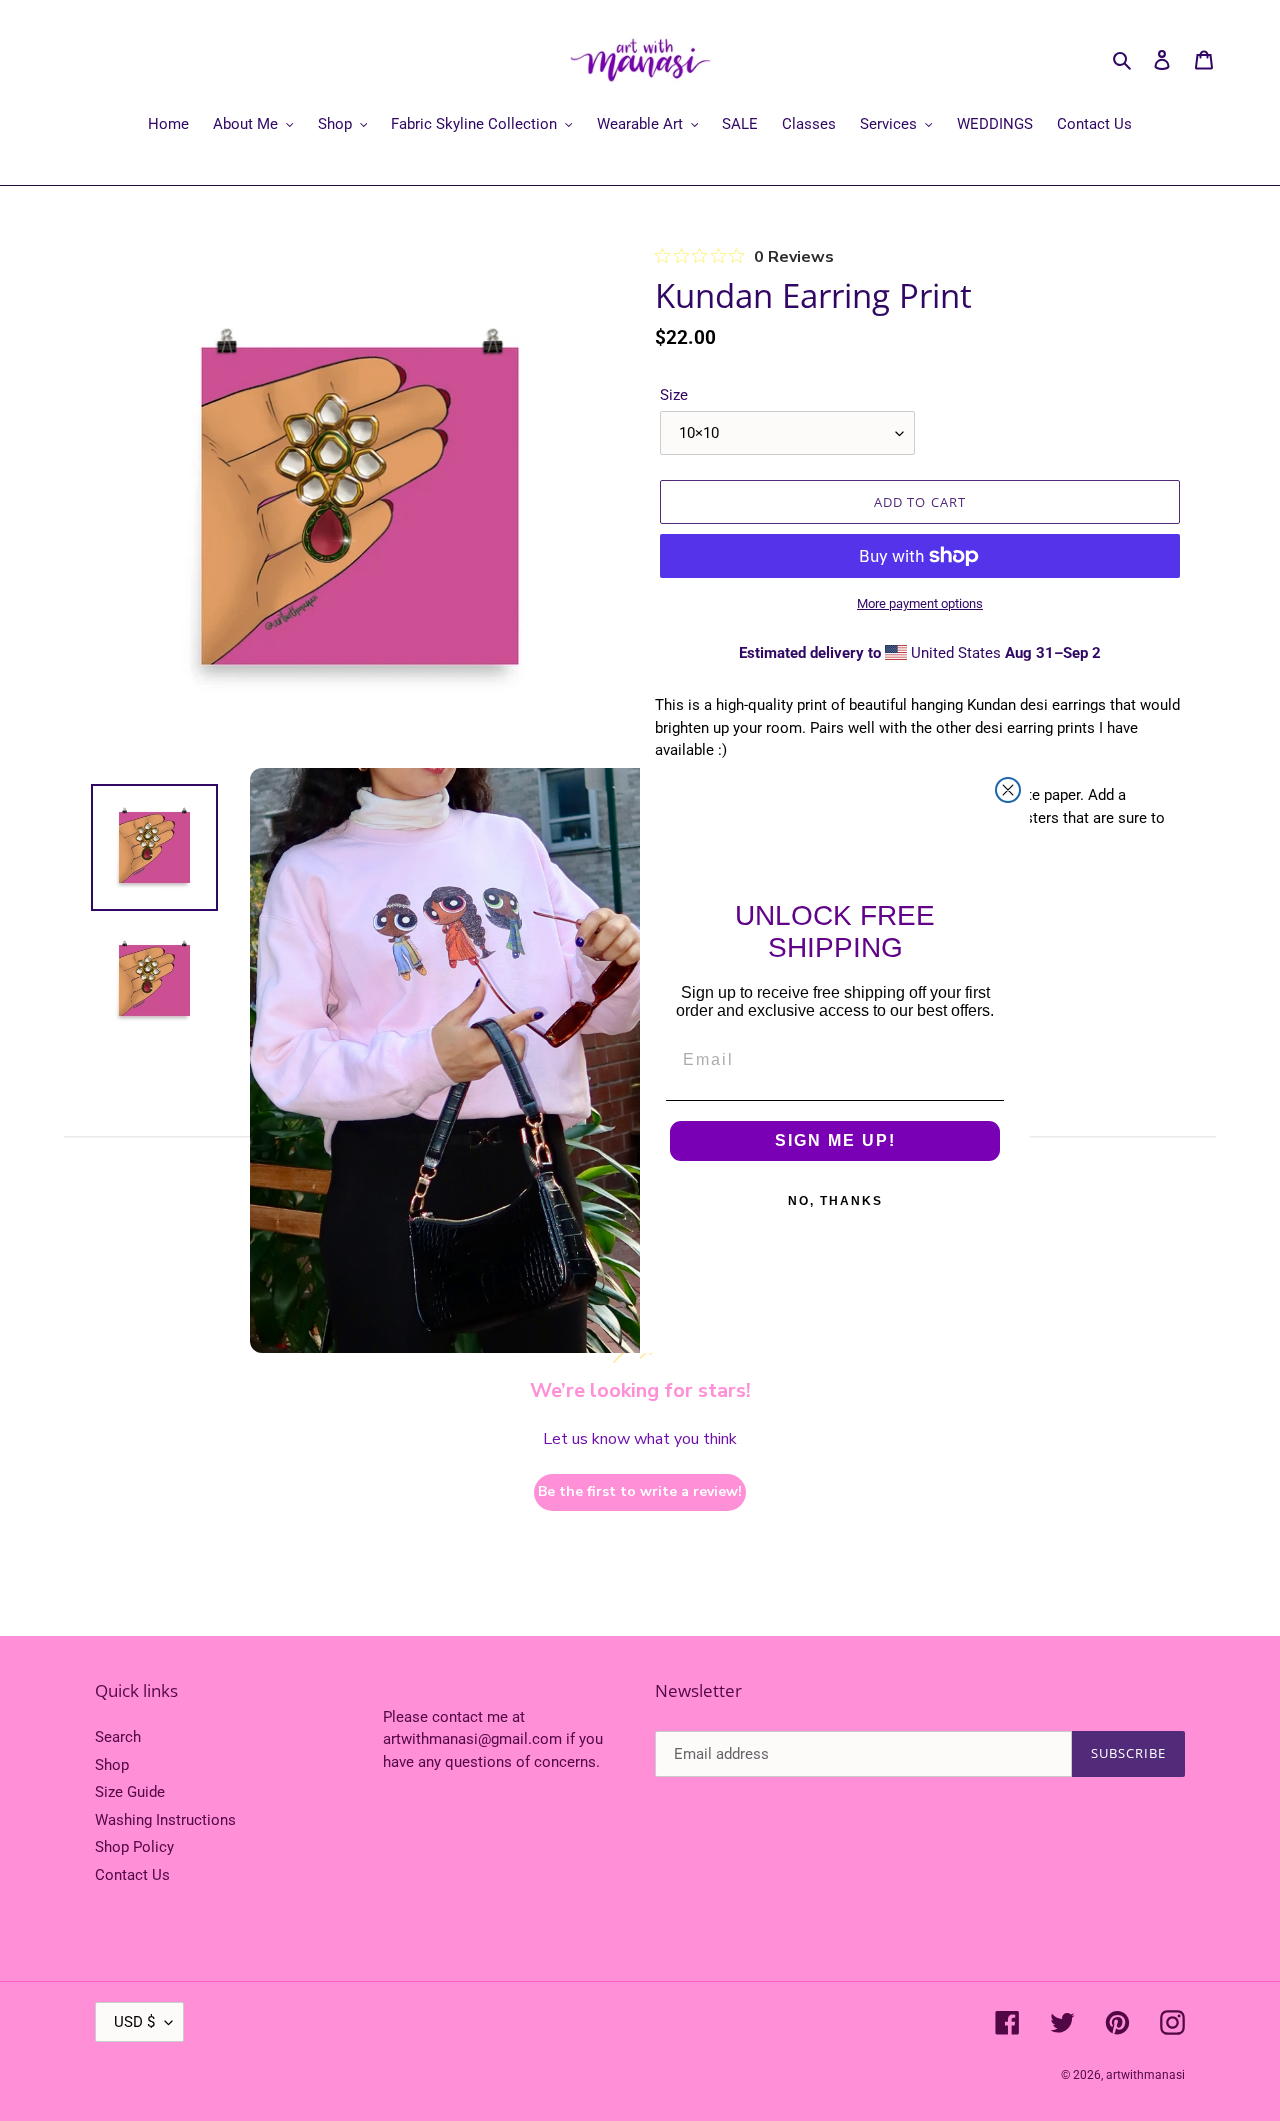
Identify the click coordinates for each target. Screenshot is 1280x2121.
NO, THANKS (835, 1201)
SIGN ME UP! (835, 1140)
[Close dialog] (1008, 790)
